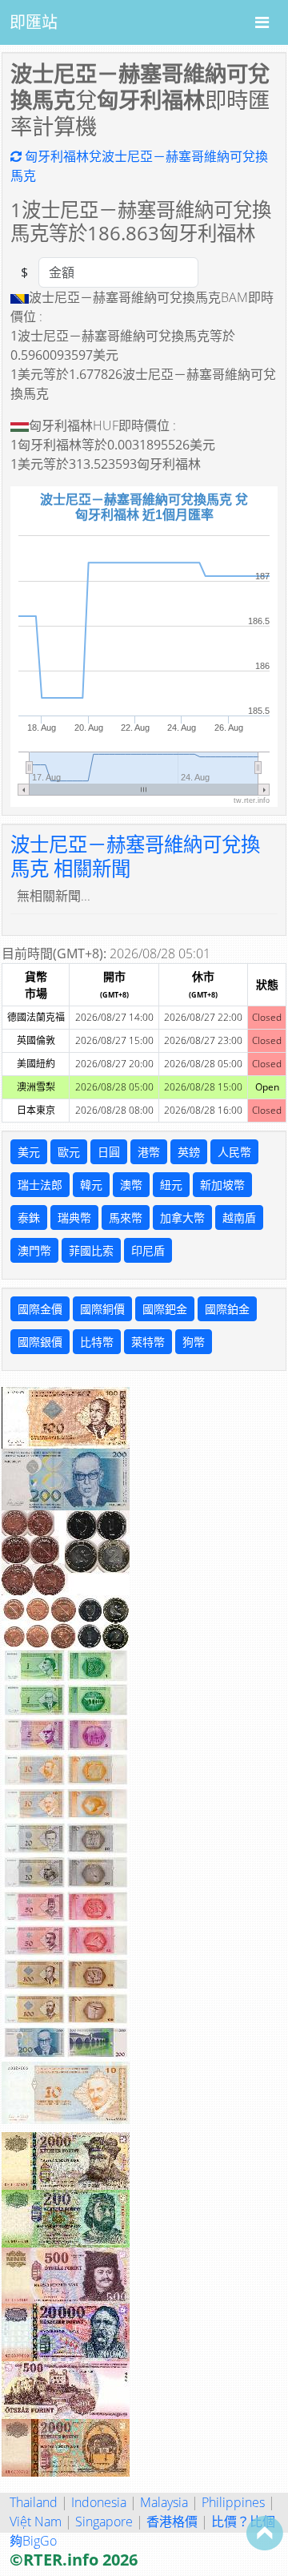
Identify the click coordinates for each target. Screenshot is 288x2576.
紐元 (171, 1185)
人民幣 (234, 1152)
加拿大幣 (182, 1217)
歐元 (69, 1152)
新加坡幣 (222, 1185)
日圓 (109, 1152)
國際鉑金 (227, 1309)
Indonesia (99, 2502)
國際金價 (40, 1309)
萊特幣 (148, 1342)
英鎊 (189, 1152)
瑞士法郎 (40, 1185)
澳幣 (131, 1185)
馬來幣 (126, 1217)
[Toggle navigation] (262, 22)
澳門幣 (34, 1250)
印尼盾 (148, 1250)
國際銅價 (102, 1309)
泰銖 (29, 1217)
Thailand (34, 2502)
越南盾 (239, 1217)
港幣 (149, 1152)
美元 (29, 1152)
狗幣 (194, 1342)
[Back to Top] (265, 2533)
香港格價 (172, 2522)
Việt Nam (36, 2522)
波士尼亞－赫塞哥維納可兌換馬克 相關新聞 (135, 856)
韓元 (91, 1185)
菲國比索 (91, 1250)
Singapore (104, 2522)
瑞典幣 (74, 1217)
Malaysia (164, 2502)
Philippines (233, 2502)
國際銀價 (40, 1342)
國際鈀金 (165, 1309)
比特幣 (97, 1342)
